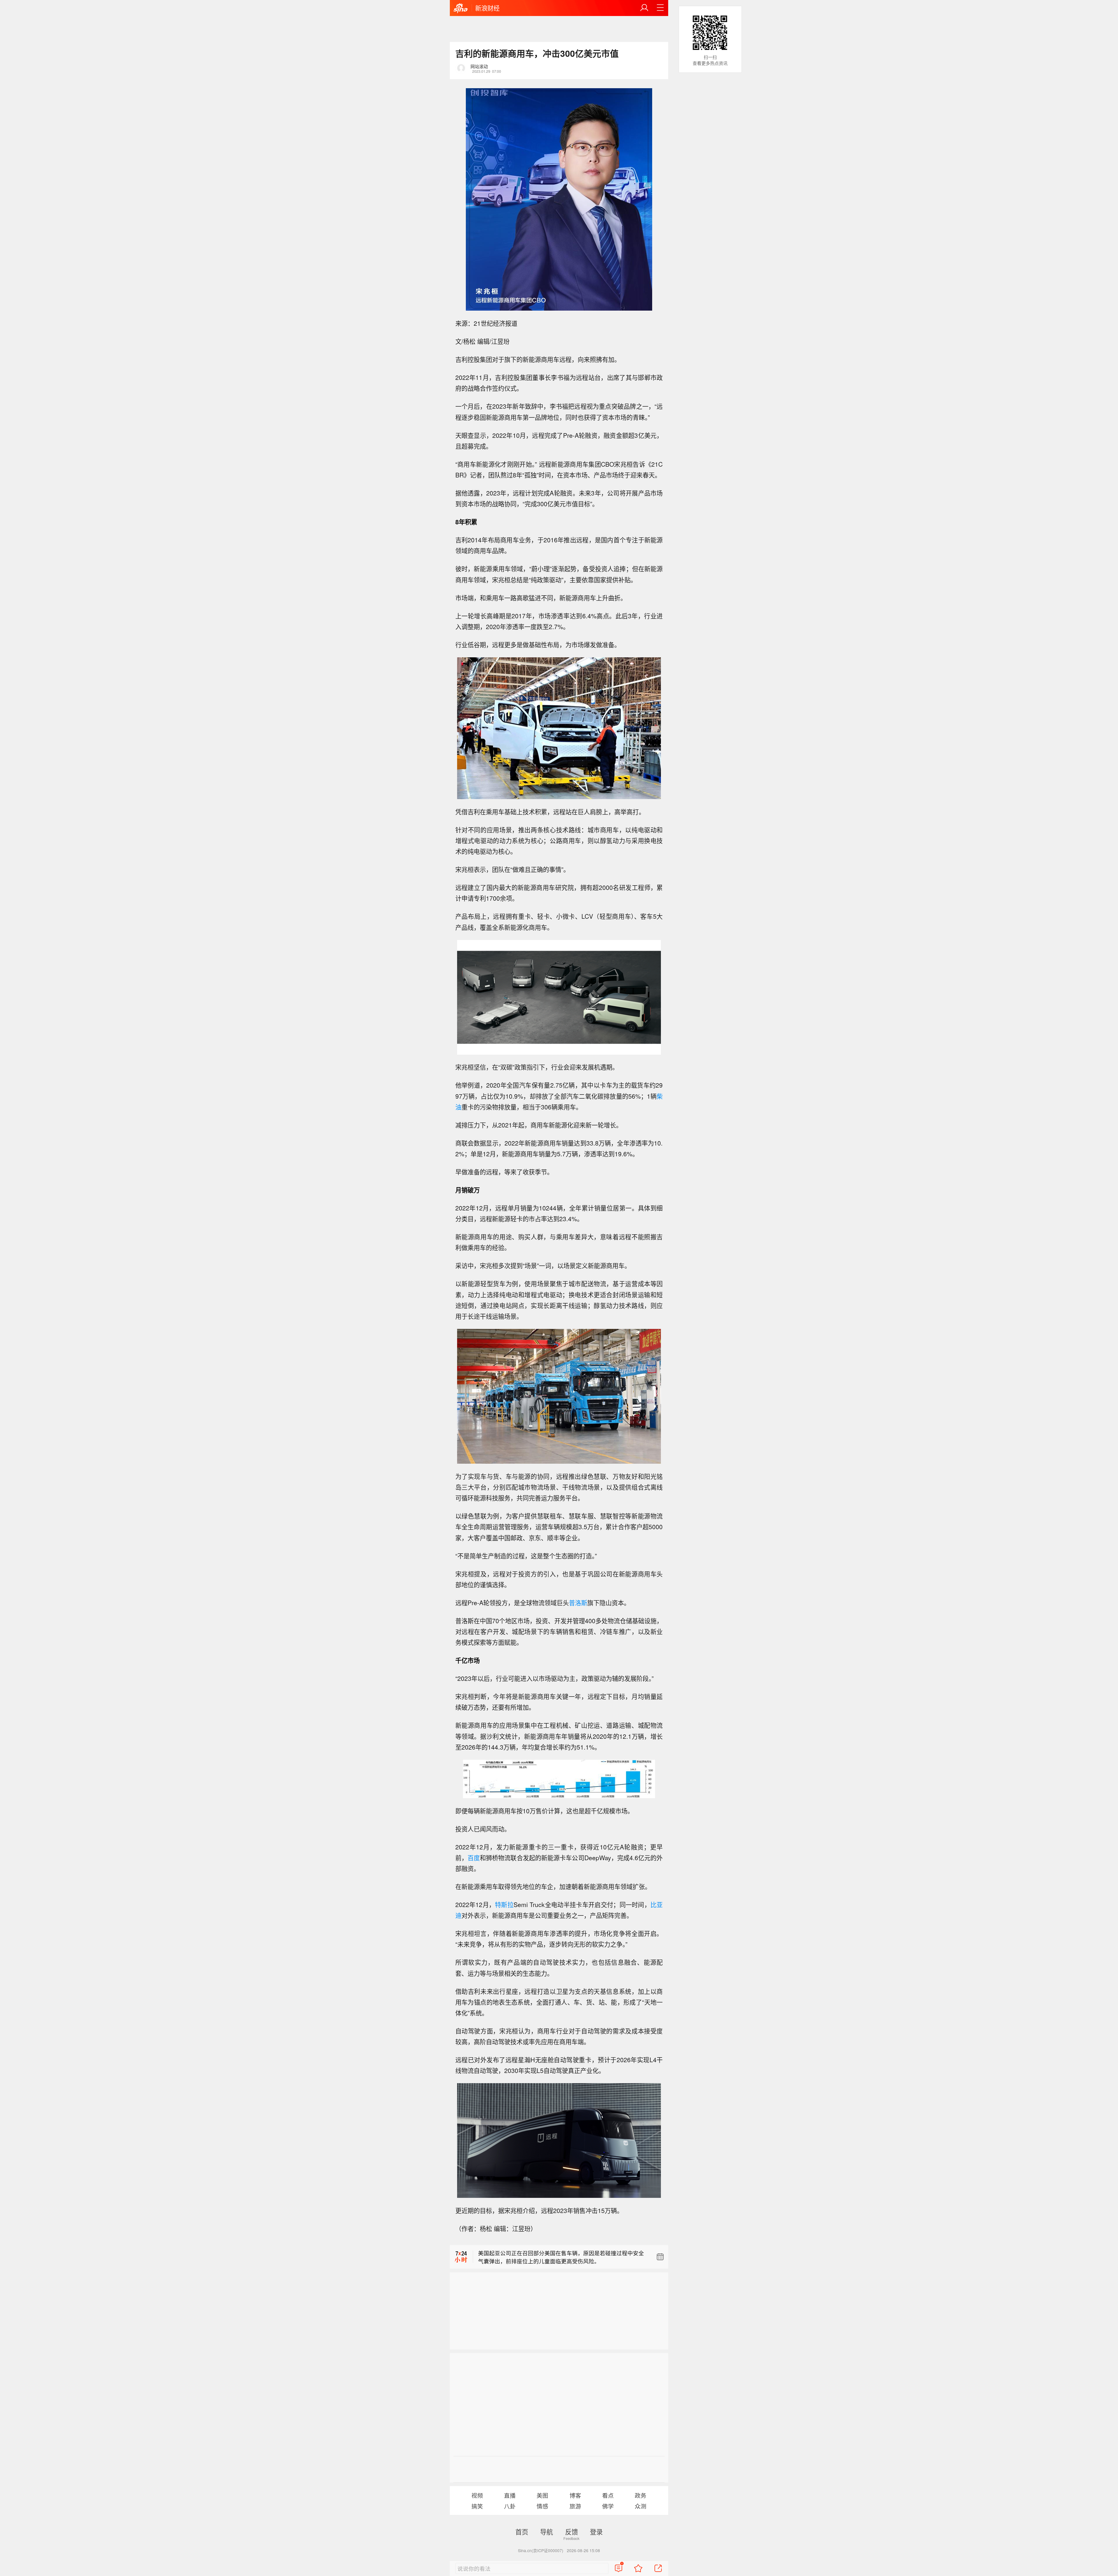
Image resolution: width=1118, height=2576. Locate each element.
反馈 (572, 2531)
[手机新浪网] (461, 8)
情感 (542, 2506)
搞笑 (477, 2506)
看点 (608, 2495)
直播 (510, 2495)
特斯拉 (504, 1904)
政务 (641, 2495)
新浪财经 (487, 8)
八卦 (510, 2506)
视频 (477, 2495)
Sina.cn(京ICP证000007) (541, 2550)
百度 (474, 1858)
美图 (542, 2495)
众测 (641, 2506)
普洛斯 (578, 1603)
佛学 (608, 2506)
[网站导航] (660, 8)
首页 (522, 2531)
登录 (596, 2531)
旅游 (575, 2506)
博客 (575, 2495)
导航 (546, 2531)
